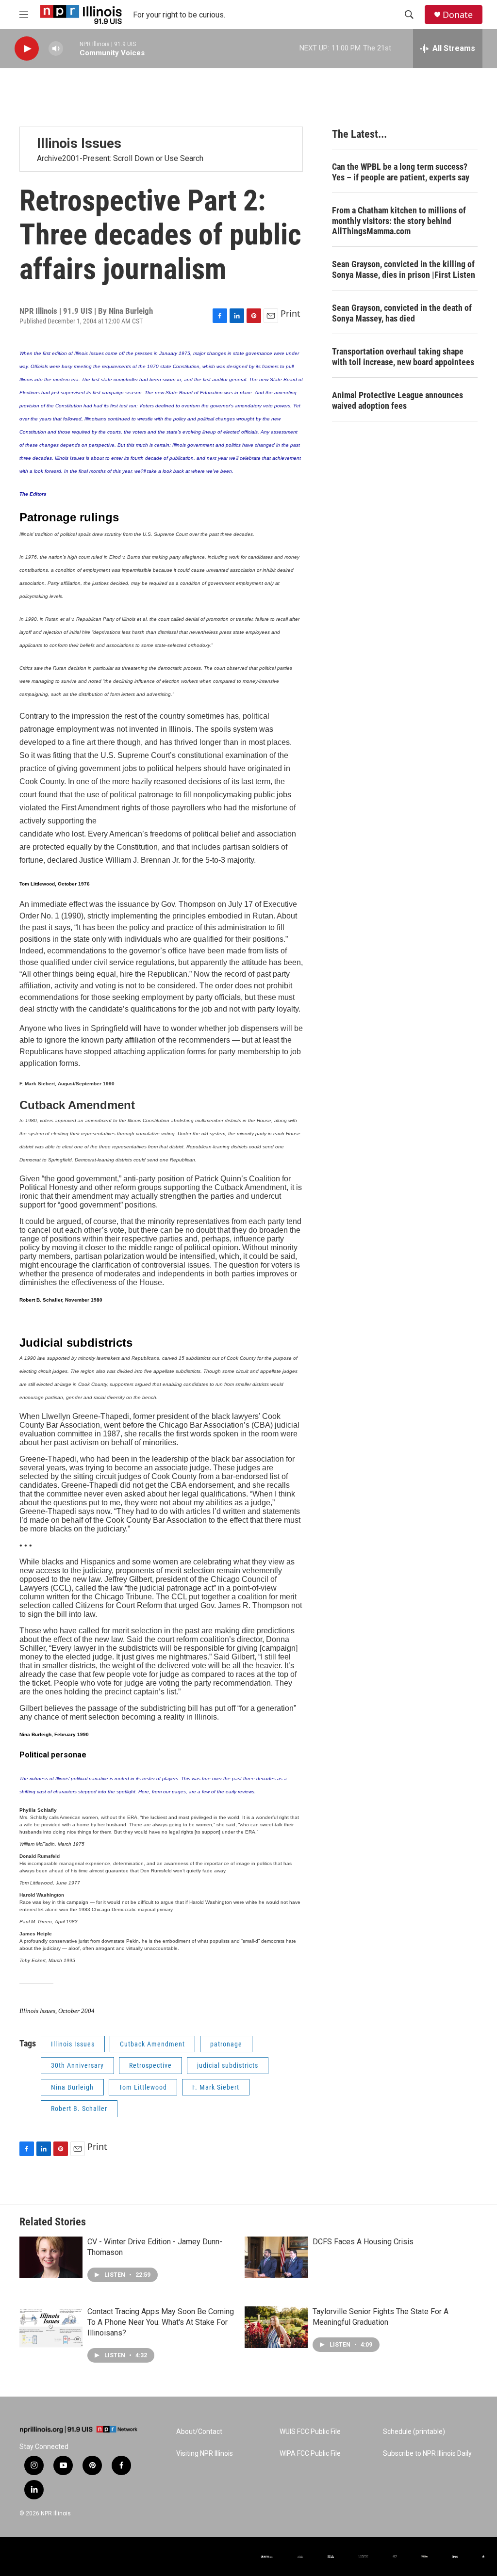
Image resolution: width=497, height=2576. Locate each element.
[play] (27, 49)
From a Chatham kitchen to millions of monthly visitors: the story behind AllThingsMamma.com (399, 221)
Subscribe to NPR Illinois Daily (427, 2454)
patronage (226, 2044)
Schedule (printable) (414, 2432)
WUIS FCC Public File (310, 2432)
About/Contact (199, 2432)
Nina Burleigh (72, 2087)
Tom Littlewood (143, 2087)
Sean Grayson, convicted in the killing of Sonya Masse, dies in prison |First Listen (404, 269)
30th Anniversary (77, 2065)
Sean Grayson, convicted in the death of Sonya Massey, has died (402, 313)
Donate (458, 15)
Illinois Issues (73, 2044)
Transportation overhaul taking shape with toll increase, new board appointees (403, 357)
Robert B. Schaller (79, 2109)
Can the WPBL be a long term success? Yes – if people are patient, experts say (401, 172)
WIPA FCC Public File (310, 2454)
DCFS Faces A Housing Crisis (363, 2242)
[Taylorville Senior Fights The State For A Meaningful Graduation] (276, 2327)
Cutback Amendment (152, 2044)
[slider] (71, 48)
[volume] (56, 49)
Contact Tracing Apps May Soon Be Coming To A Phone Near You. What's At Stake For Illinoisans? (161, 2322)
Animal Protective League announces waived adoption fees (398, 400)
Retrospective (150, 2065)
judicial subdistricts (228, 2065)
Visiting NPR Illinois (205, 2454)
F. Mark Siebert (216, 2087)
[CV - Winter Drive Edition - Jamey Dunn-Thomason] (51, 2257)
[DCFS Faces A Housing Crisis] (276, 2257)
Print (290, 313)
